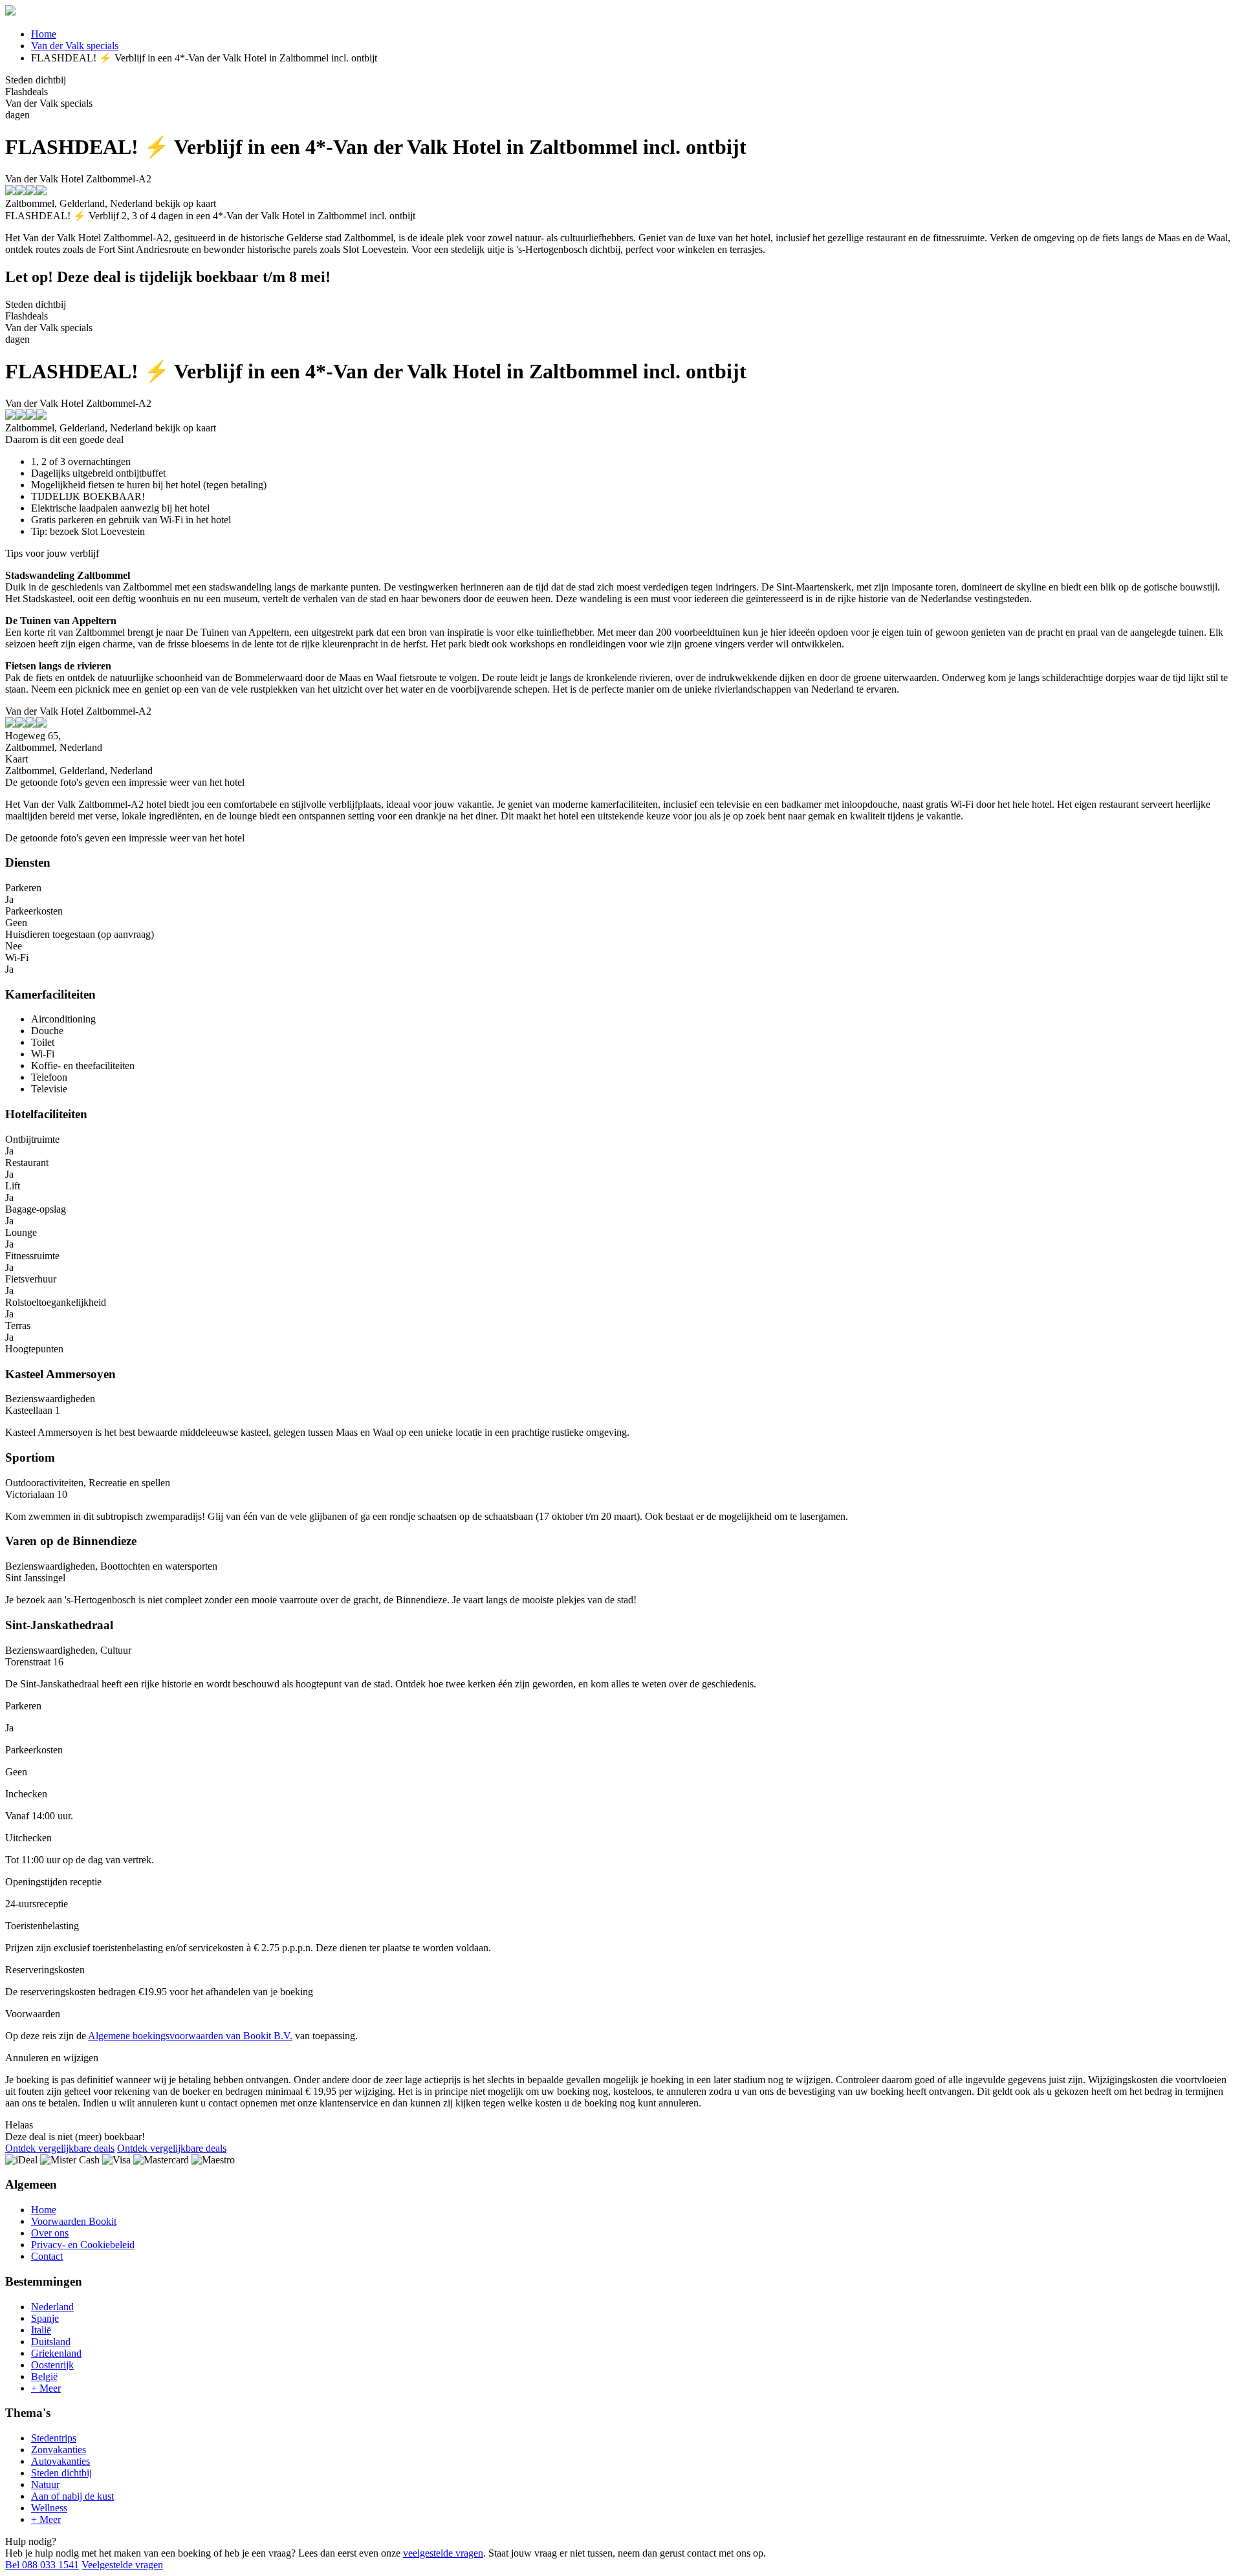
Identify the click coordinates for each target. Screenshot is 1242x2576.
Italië (41, 2330)
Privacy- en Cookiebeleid (83, 2245)
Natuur (45, 2484)
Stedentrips (54, 2438)
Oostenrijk (52, 2365)
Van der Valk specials (75, 46)
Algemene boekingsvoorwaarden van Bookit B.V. (190, 2036)
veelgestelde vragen (443, 2553)
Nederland (52, 2307)
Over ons (50, 2233)
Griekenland (56, 2353)
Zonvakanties (59, 2450)
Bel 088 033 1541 (42, 2565)
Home (44, 34)
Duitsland (51, 2342)
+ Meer (46, 2388)
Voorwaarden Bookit (74, 2221)
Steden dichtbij (61, 2473)
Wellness (49, 2508)
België (44, 2376)
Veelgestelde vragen (122, 2565)
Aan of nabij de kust (72, 2496)
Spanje (45, 2318)
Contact (47, 2256)
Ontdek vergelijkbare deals (60, 2148)
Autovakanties (60, 2461)
